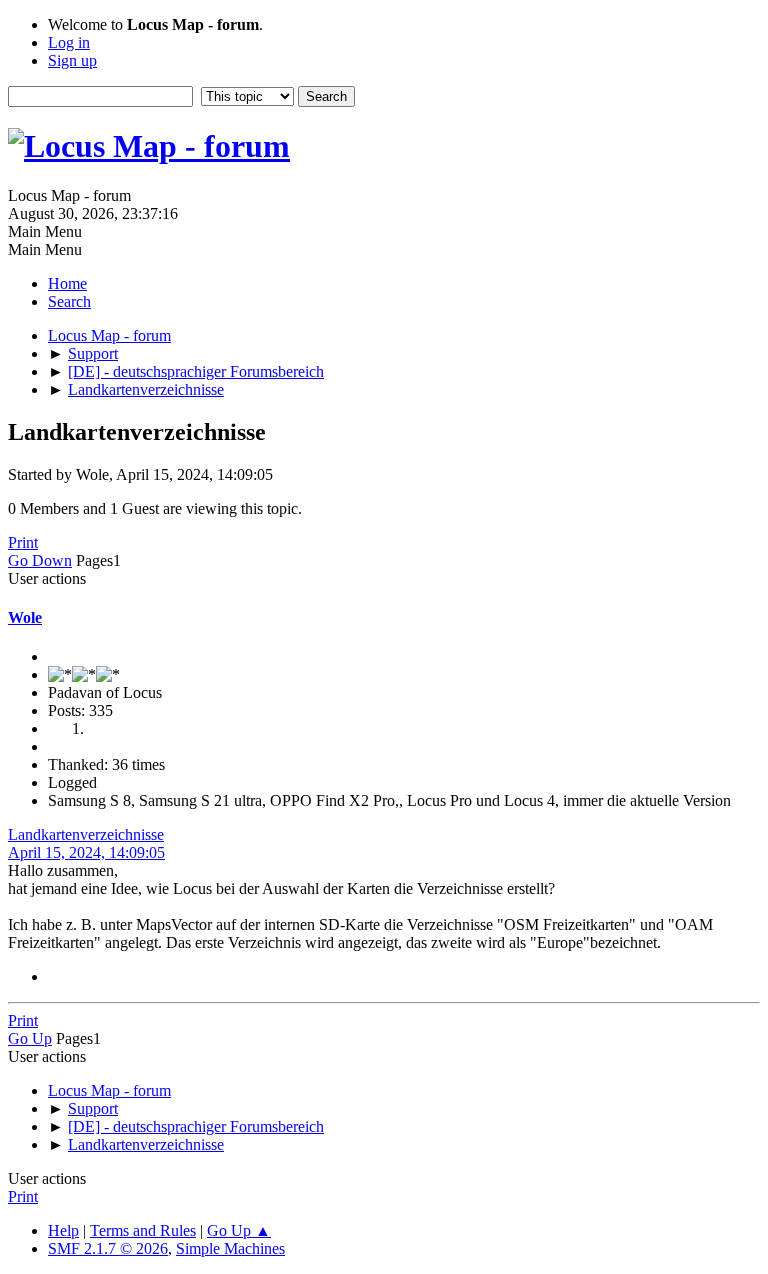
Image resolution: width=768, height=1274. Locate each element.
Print (23, 542)
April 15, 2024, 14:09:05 (86, 852)
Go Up (30, 1038)
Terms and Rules (143, 1230)
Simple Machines (230, 1248)
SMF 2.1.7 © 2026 (108, 1248)
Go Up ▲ (239, 1230)
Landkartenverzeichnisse (86, 834)
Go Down (40, 560)
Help (63, 1230)
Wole (25, 617)
